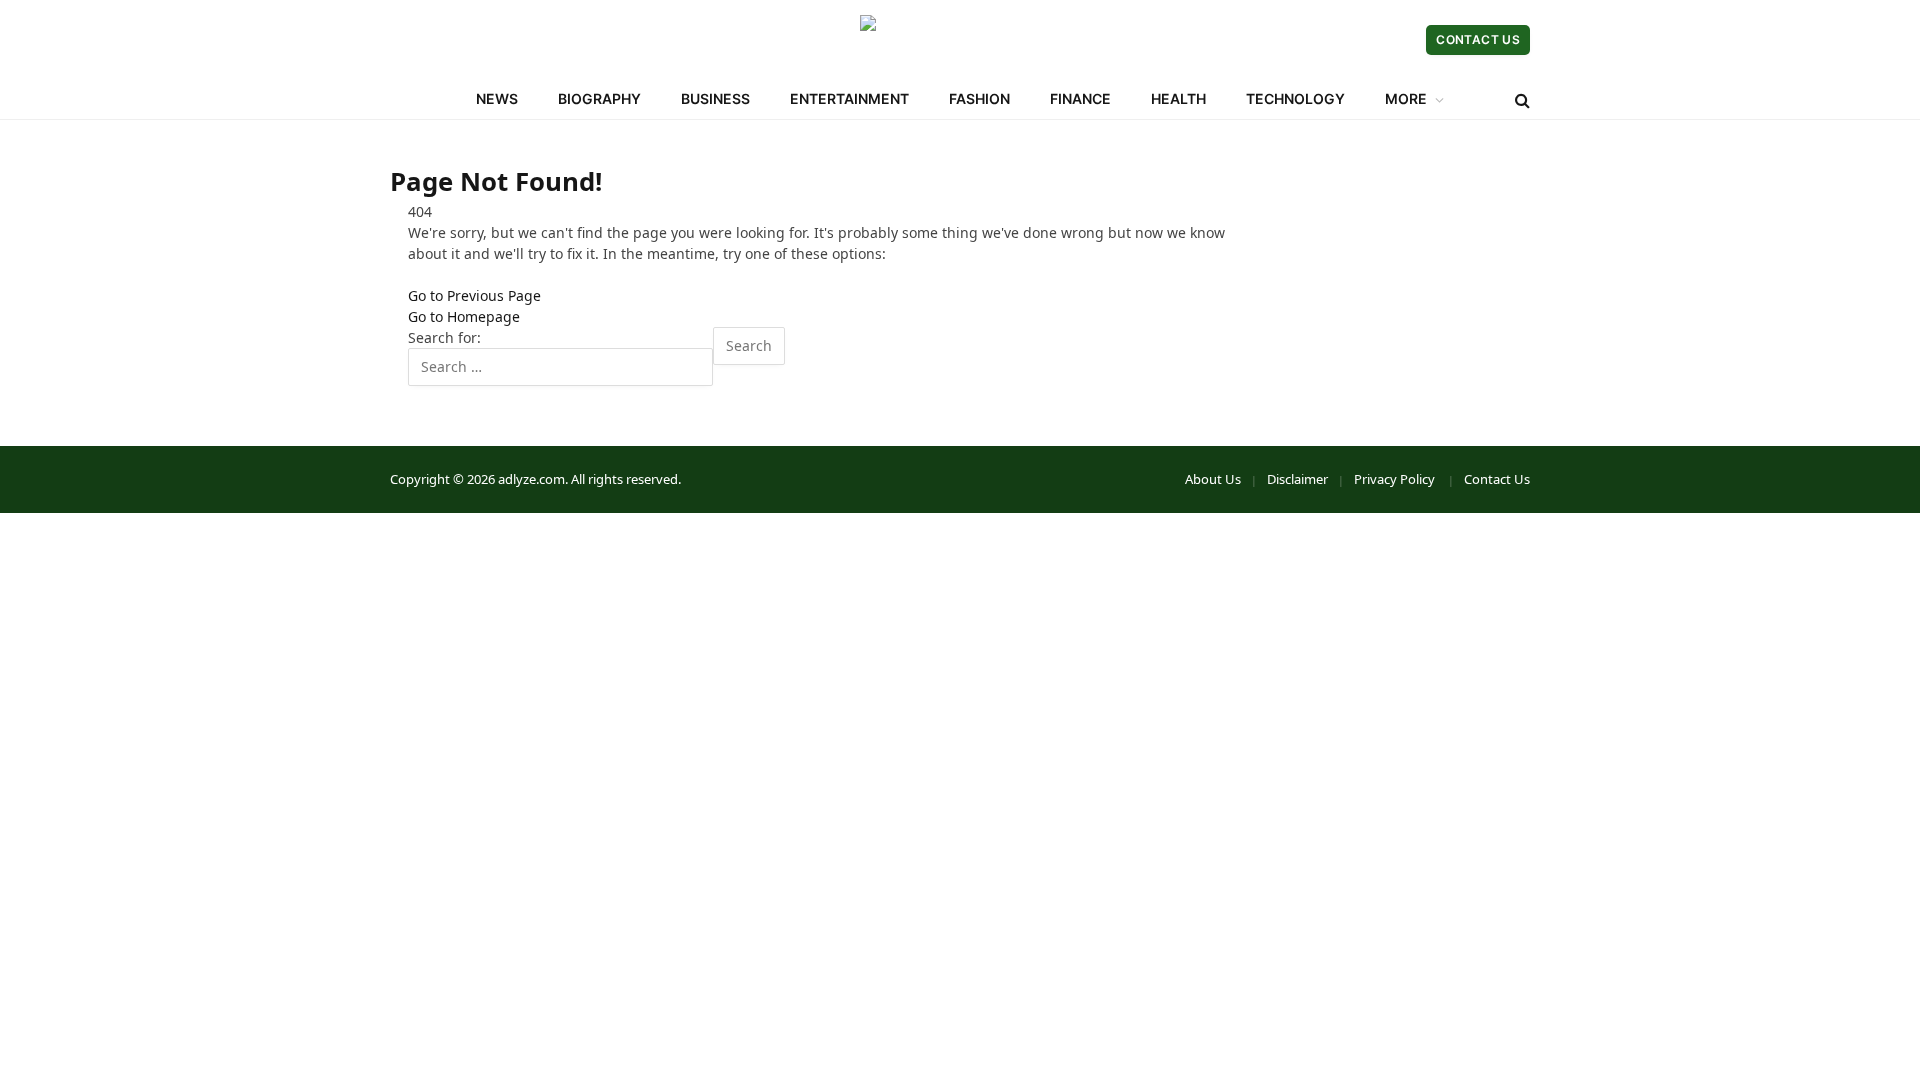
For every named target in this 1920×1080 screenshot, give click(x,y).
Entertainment (849, 98)
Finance (1080, 98)
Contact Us (1478, 39)
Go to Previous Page (474, 295)
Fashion (979, 98)
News (497, 98)
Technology (1295, 98)
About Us (1213, 479)
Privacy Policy (1396, 479)
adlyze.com (531, 479)
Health (1178, 98)
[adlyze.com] (960, 40)
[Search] (1520, 99)
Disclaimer (1297, 479)
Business (715, 98)
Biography (599, 98)
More (1406, 98)
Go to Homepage (464, 316)
